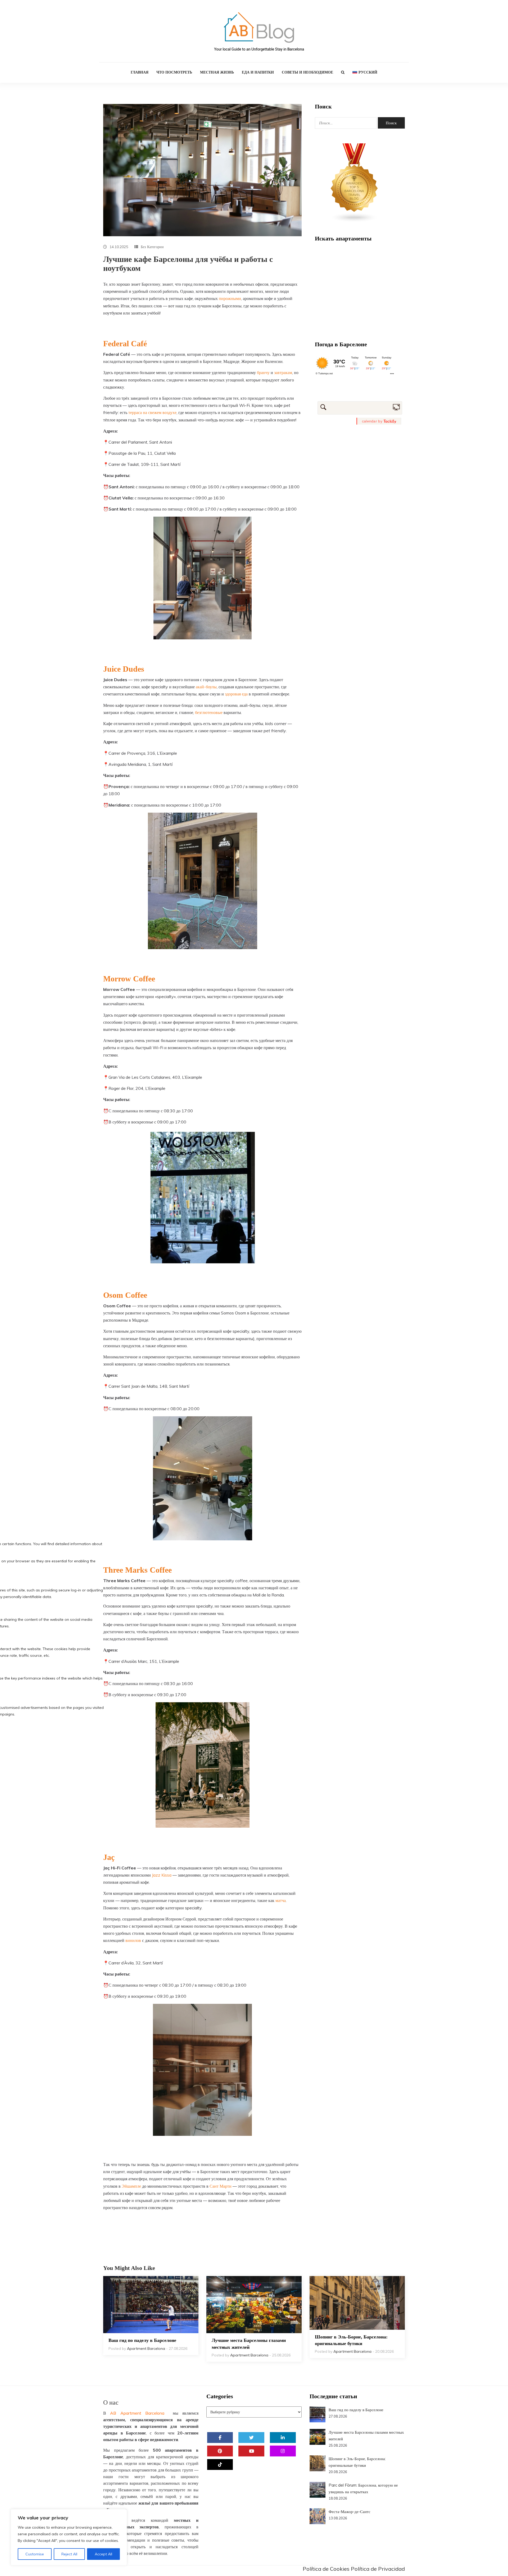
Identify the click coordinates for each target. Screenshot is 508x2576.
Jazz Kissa (162, 1875)
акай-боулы (206, 687)
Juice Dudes (124, 669)
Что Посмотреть (174, 72)
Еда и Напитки (258, 72)
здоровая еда (236, 694)
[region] (69, 2537)
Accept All (103, 2554)
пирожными (230, 298)
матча (281, 1900)
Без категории (152, 247)
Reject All (69, 2554)
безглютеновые (209, 712)
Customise (35, 2554)
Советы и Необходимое (307, 72)
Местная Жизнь (217, 72)
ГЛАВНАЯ (140, 72)
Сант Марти (221, 2186)
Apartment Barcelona (146, 2349)
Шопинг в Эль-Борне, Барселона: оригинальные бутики (351, 2340)
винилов (133, 1940)
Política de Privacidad (378, 2569)
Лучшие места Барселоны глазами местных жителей (249, 2344)
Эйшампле (131, 2186)
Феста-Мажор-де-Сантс (350, 2512)
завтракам (283, 372)
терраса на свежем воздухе (152, 412)
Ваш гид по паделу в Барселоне (142, 2340)
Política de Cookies (326, 2569)
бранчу (263, 372)
